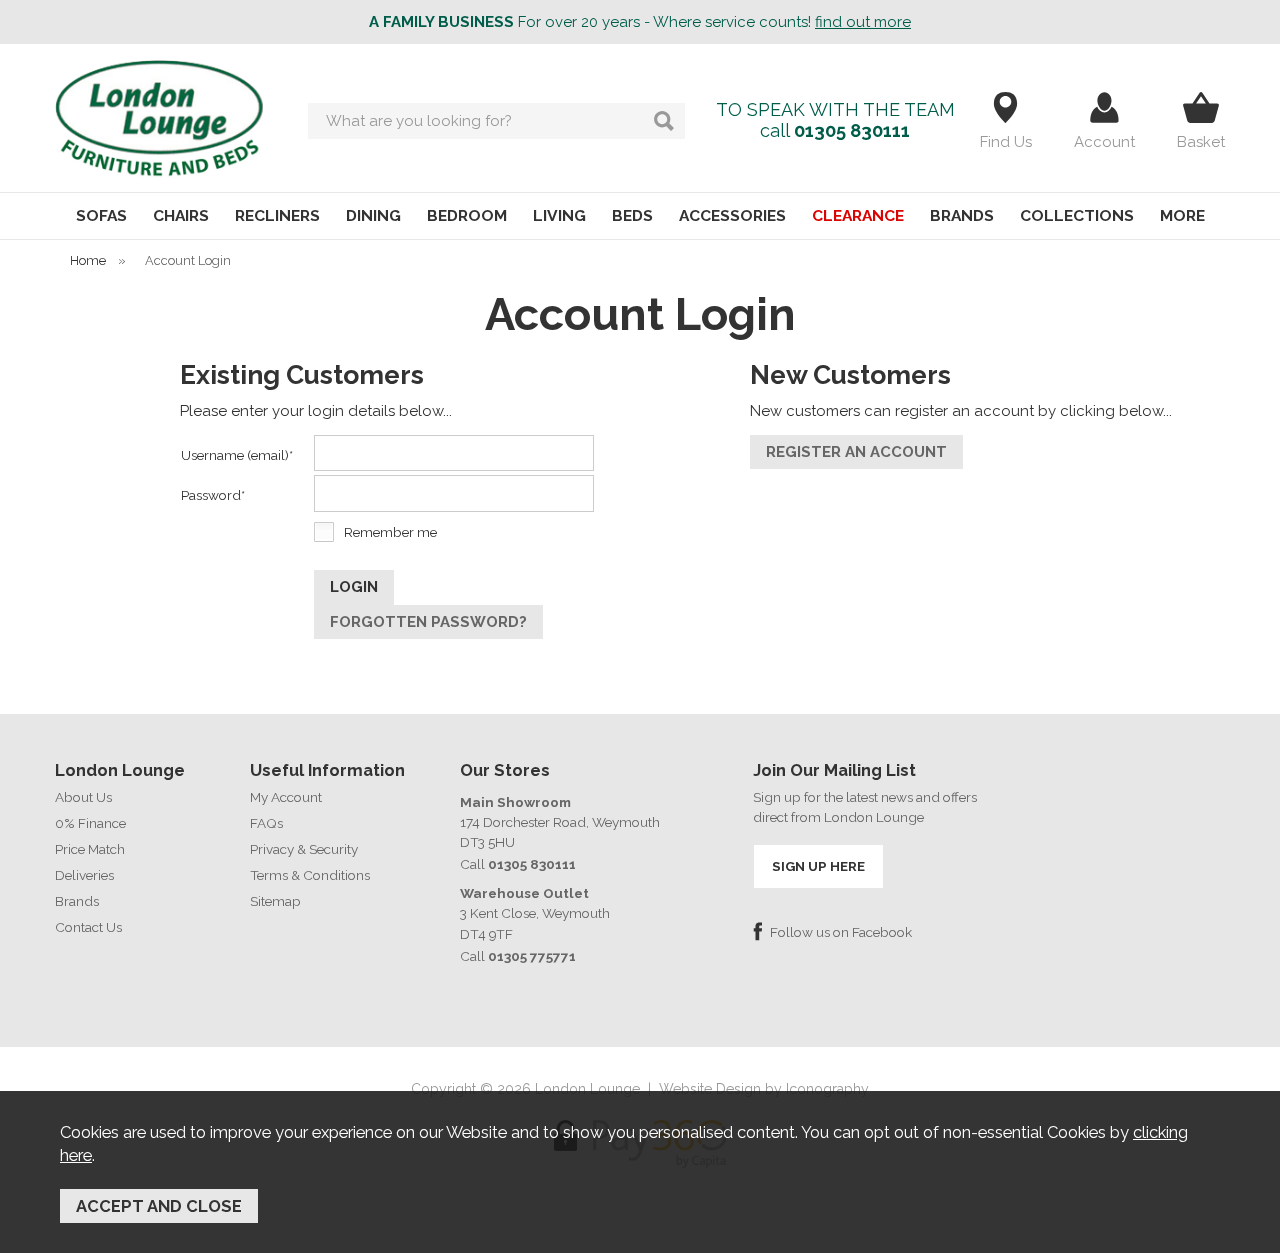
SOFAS (101, 215)
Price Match (90, 849)
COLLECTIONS (1077, 215)
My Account (286, 797)
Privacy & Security (304, 849)
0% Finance (90, 823)
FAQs (266, 823)
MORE (1182, 215)
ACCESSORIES (732, 215)
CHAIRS (181, 215)
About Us (83, 797)
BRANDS (962, 215)
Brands (77, 901)
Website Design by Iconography (764, 1089)
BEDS (632, 215)
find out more (863, 22)
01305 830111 (852, 130)
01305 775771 (532, 956)
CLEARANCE (858, 215)
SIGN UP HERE (818, 866)
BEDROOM (467, 215)
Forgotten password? (428, 622)
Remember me (390, 532)
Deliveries (84, 875)
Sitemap (275, 901)
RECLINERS (277, 215)
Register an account (856, 452)
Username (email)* (237, 455)
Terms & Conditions (310, 875)
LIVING (559, 215)
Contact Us (88, 927)
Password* (213, 495)
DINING (373, 215)
